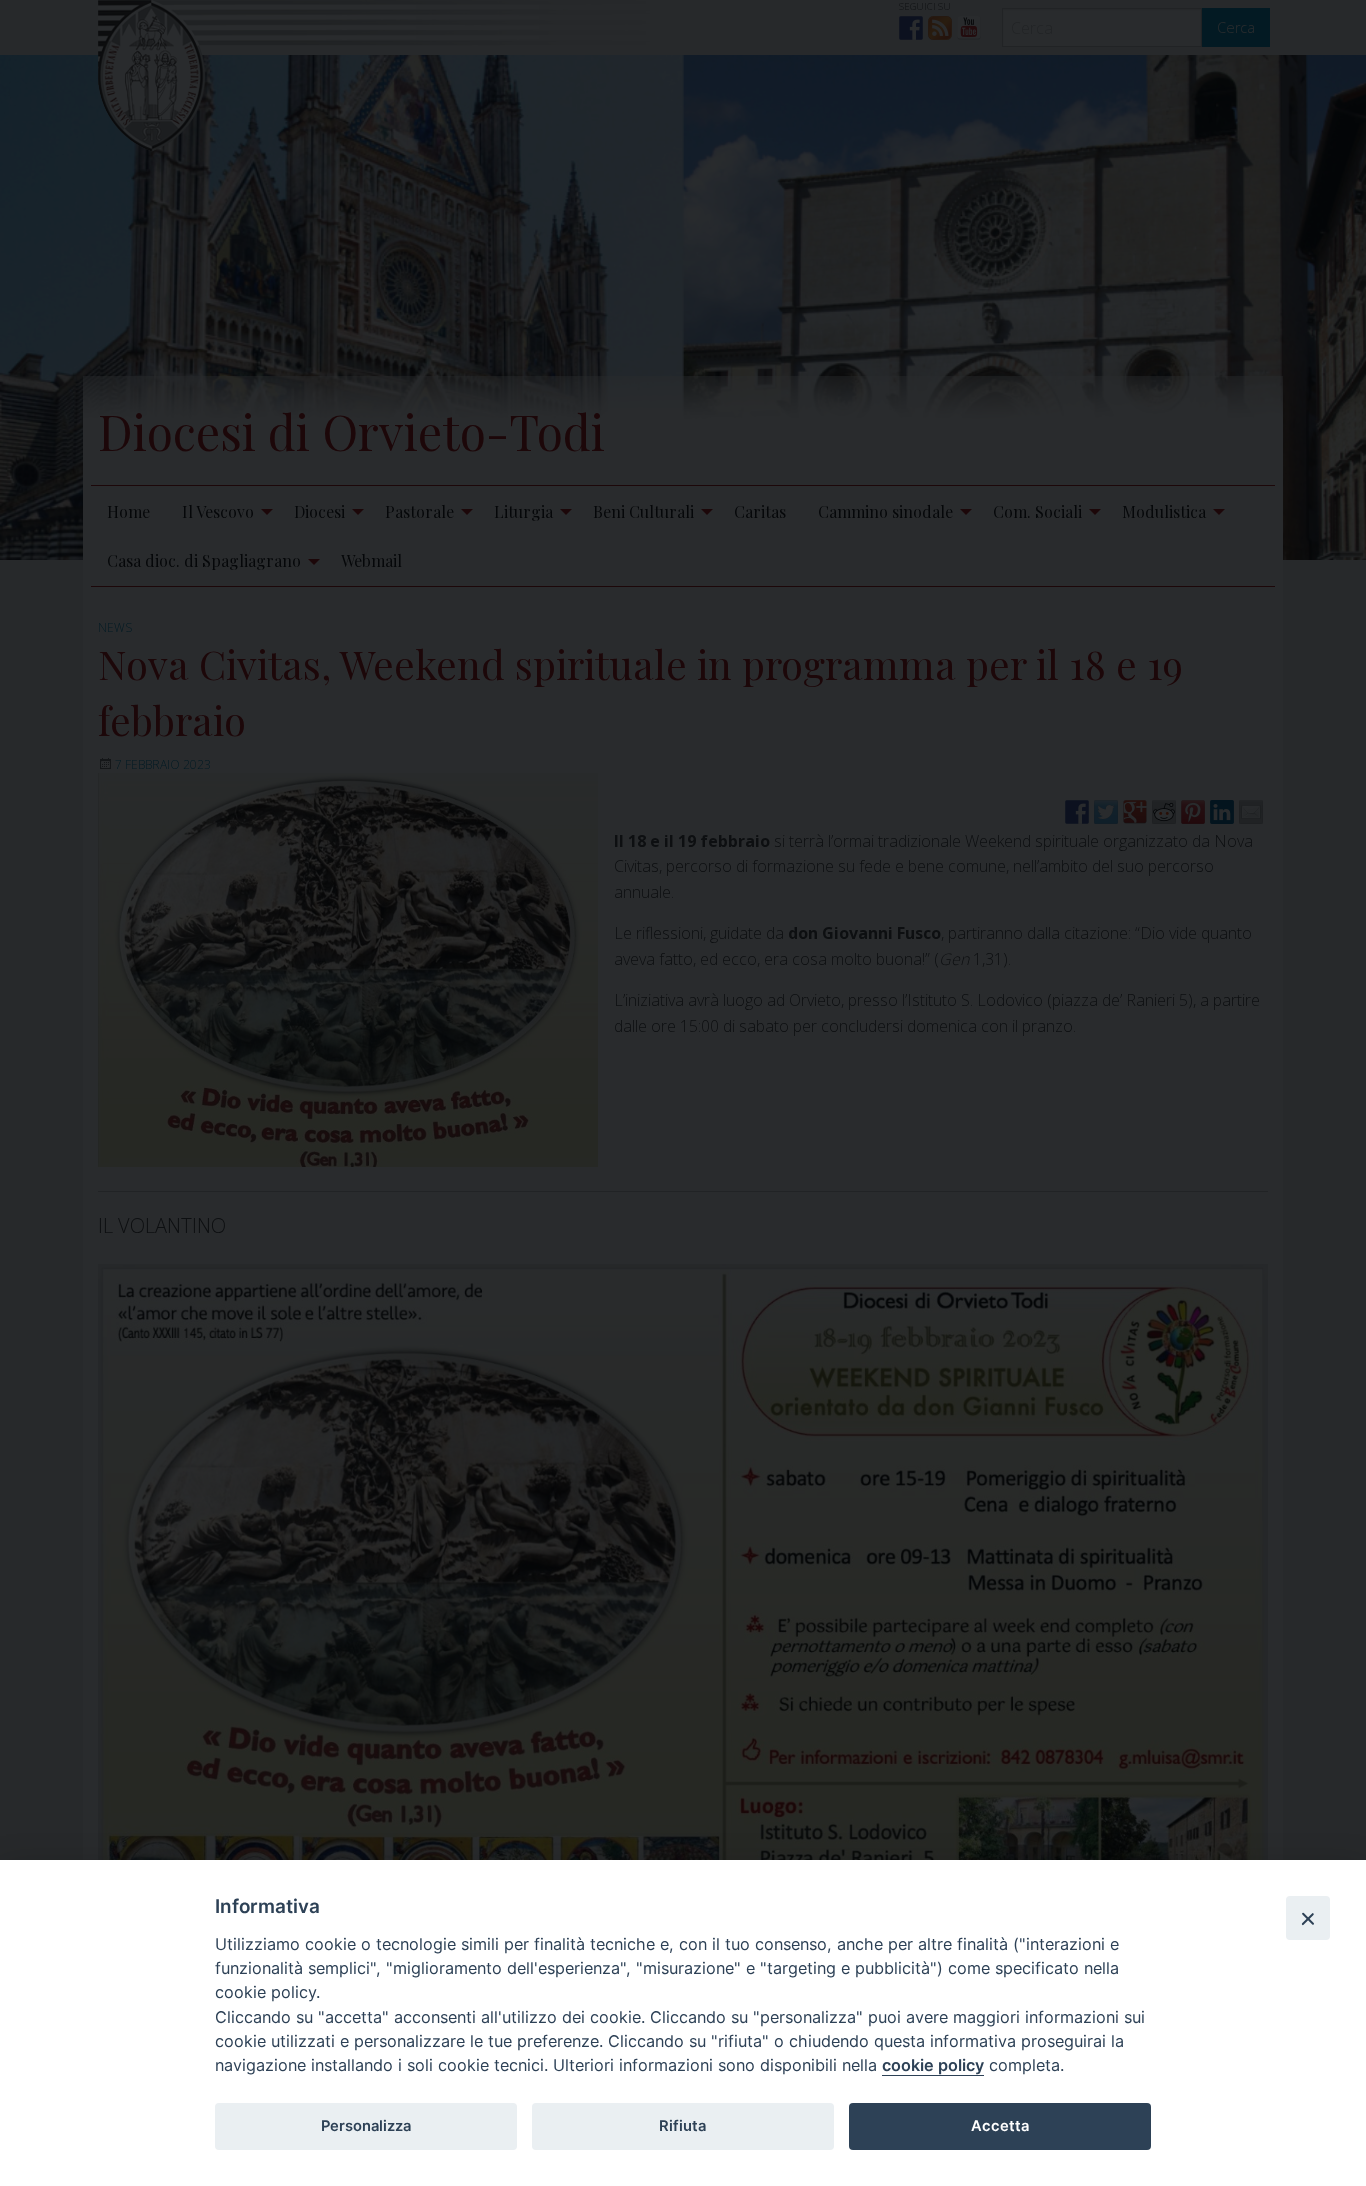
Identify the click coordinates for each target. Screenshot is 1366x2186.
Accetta (1000, 2126)
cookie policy (933, 2065)
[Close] (1308, 1918)
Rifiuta (682, 2126)
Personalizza (366, 2126)
